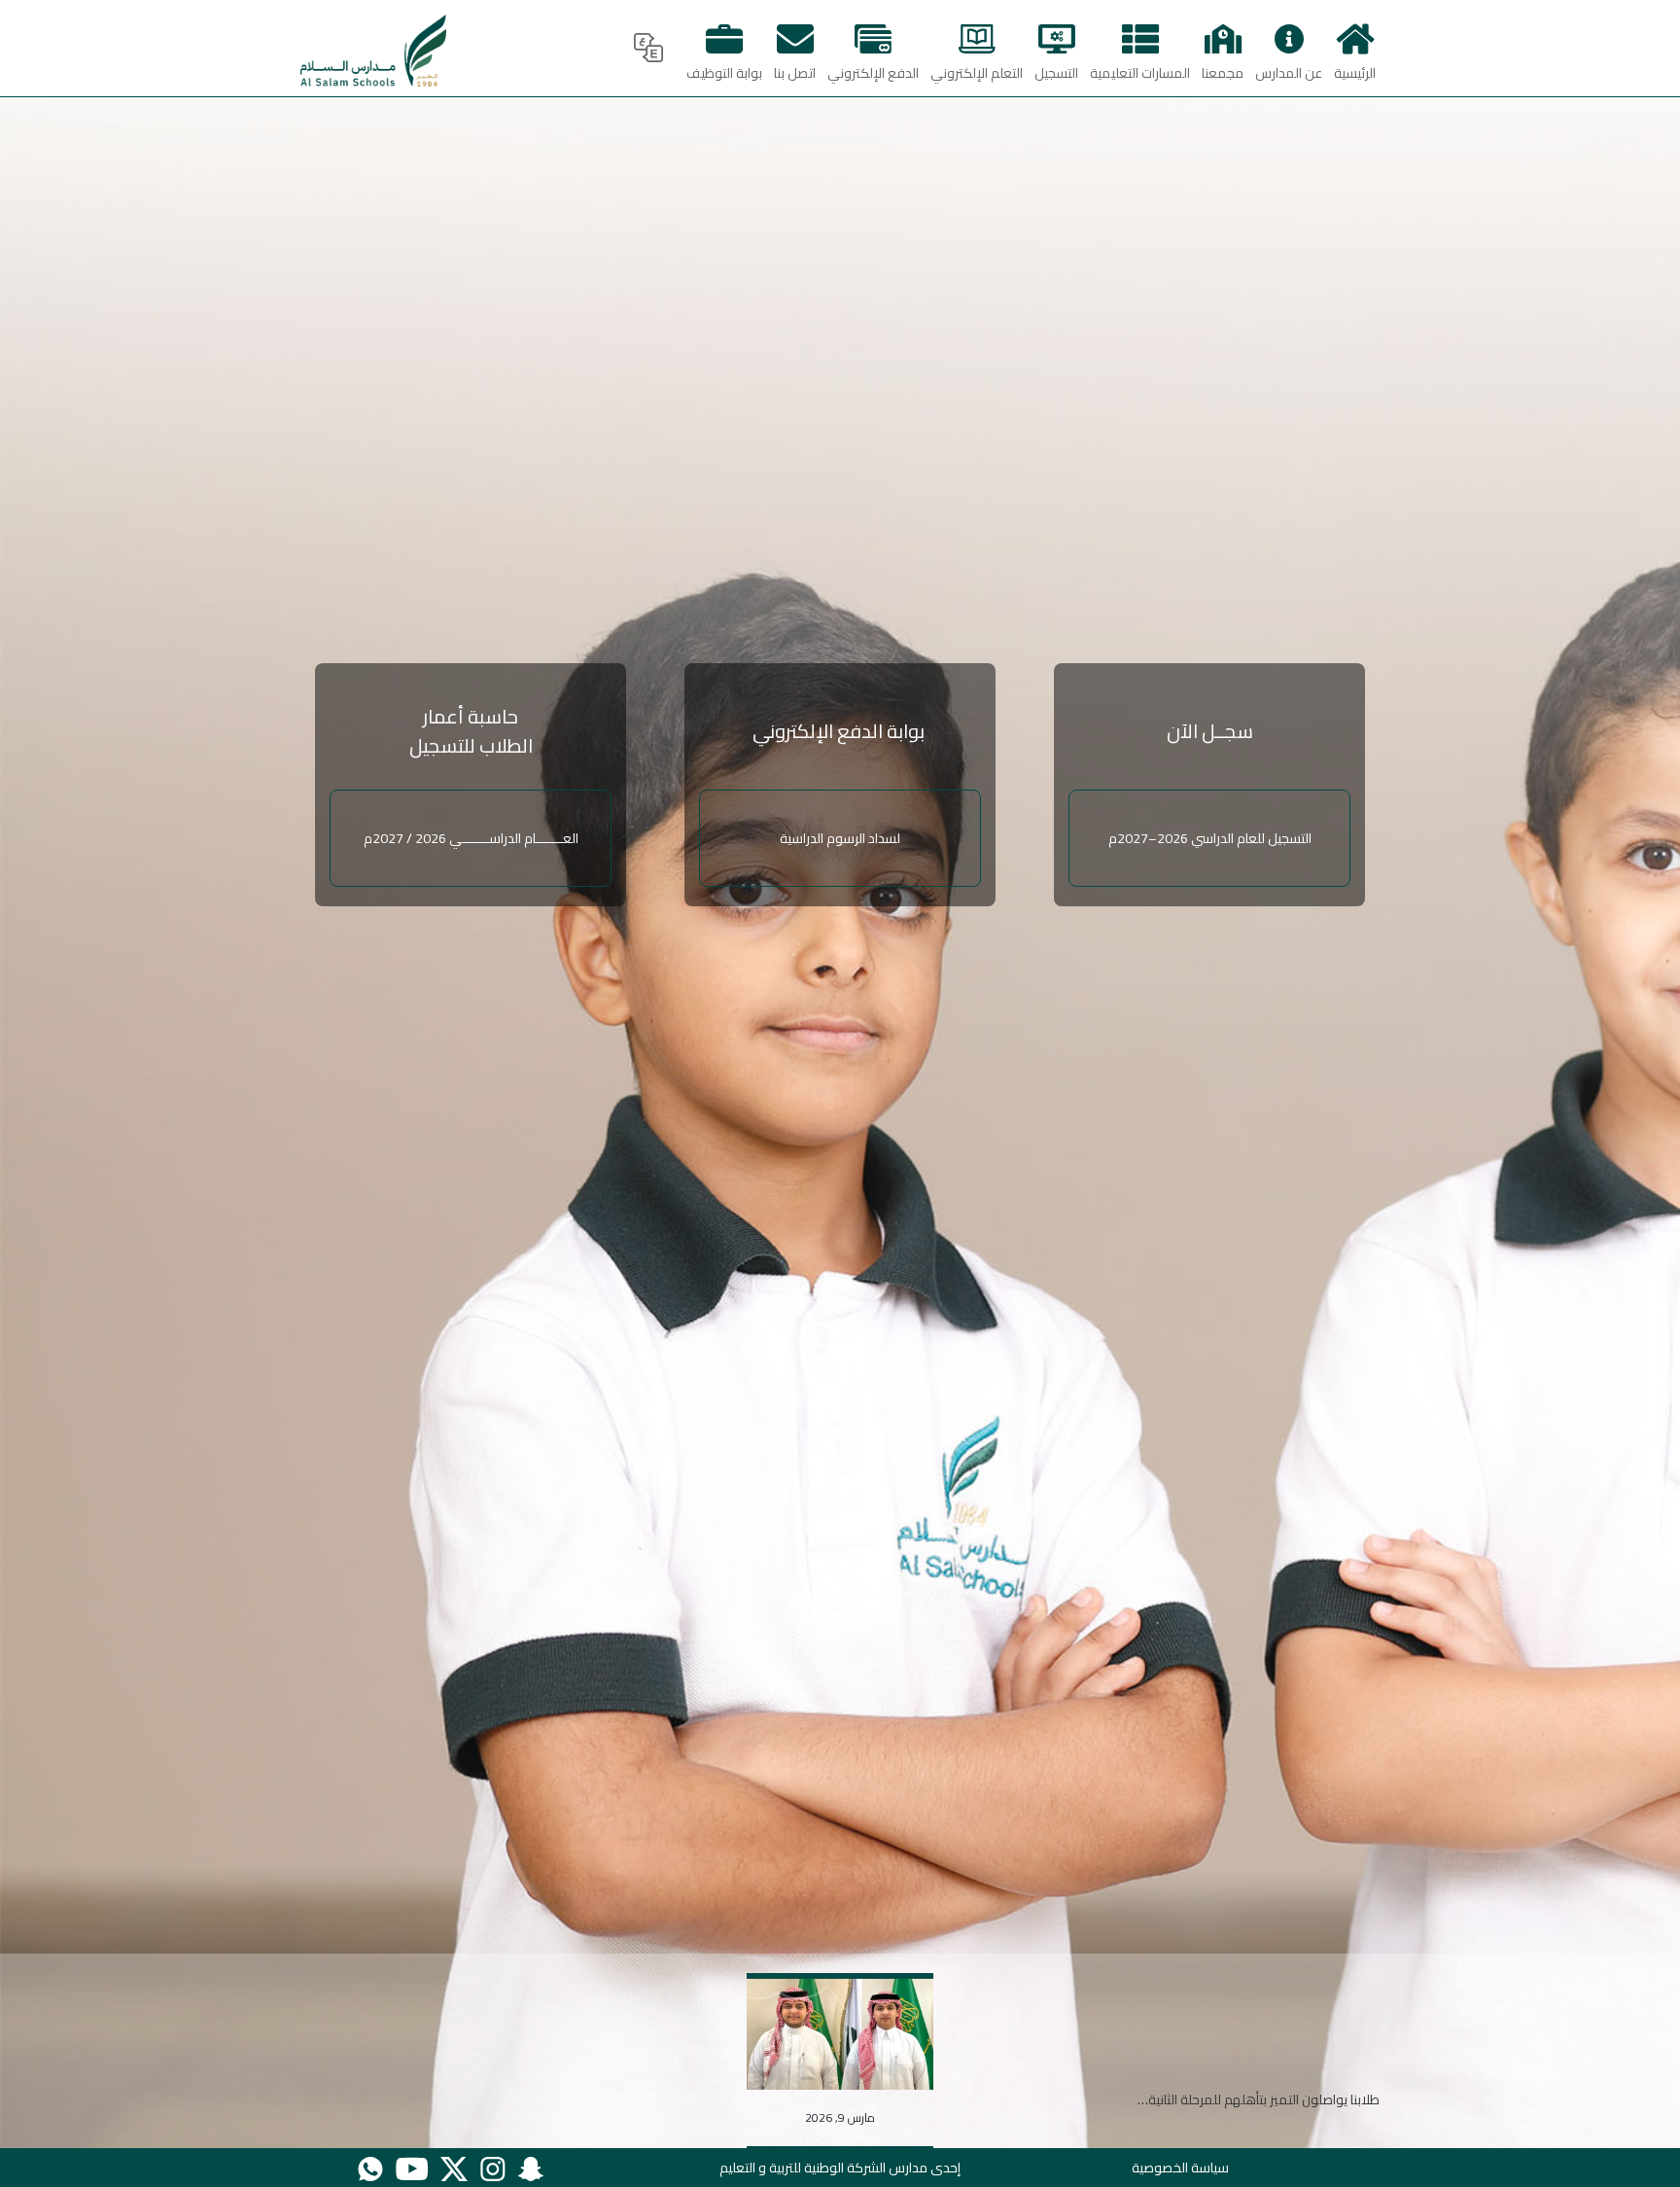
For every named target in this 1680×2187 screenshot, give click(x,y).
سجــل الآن (1210, 731)
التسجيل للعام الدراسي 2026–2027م (1210, 838)
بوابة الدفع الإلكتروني (840, 731)
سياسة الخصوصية (1180, 2168)
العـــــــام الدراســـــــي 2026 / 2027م (471, 838)
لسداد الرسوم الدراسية (840, 838)
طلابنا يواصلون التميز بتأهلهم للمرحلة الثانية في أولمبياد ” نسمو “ (1205, 2099)
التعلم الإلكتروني (977, 73)
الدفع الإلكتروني (873, 73)
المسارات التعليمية (1140, 73)
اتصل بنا (795, 73)
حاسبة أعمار (471, 716)
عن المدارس (1289, 73)
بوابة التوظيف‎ (724, 73)
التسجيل (1056, 73)
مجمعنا (1223, 73)
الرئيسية (1355, 73)
